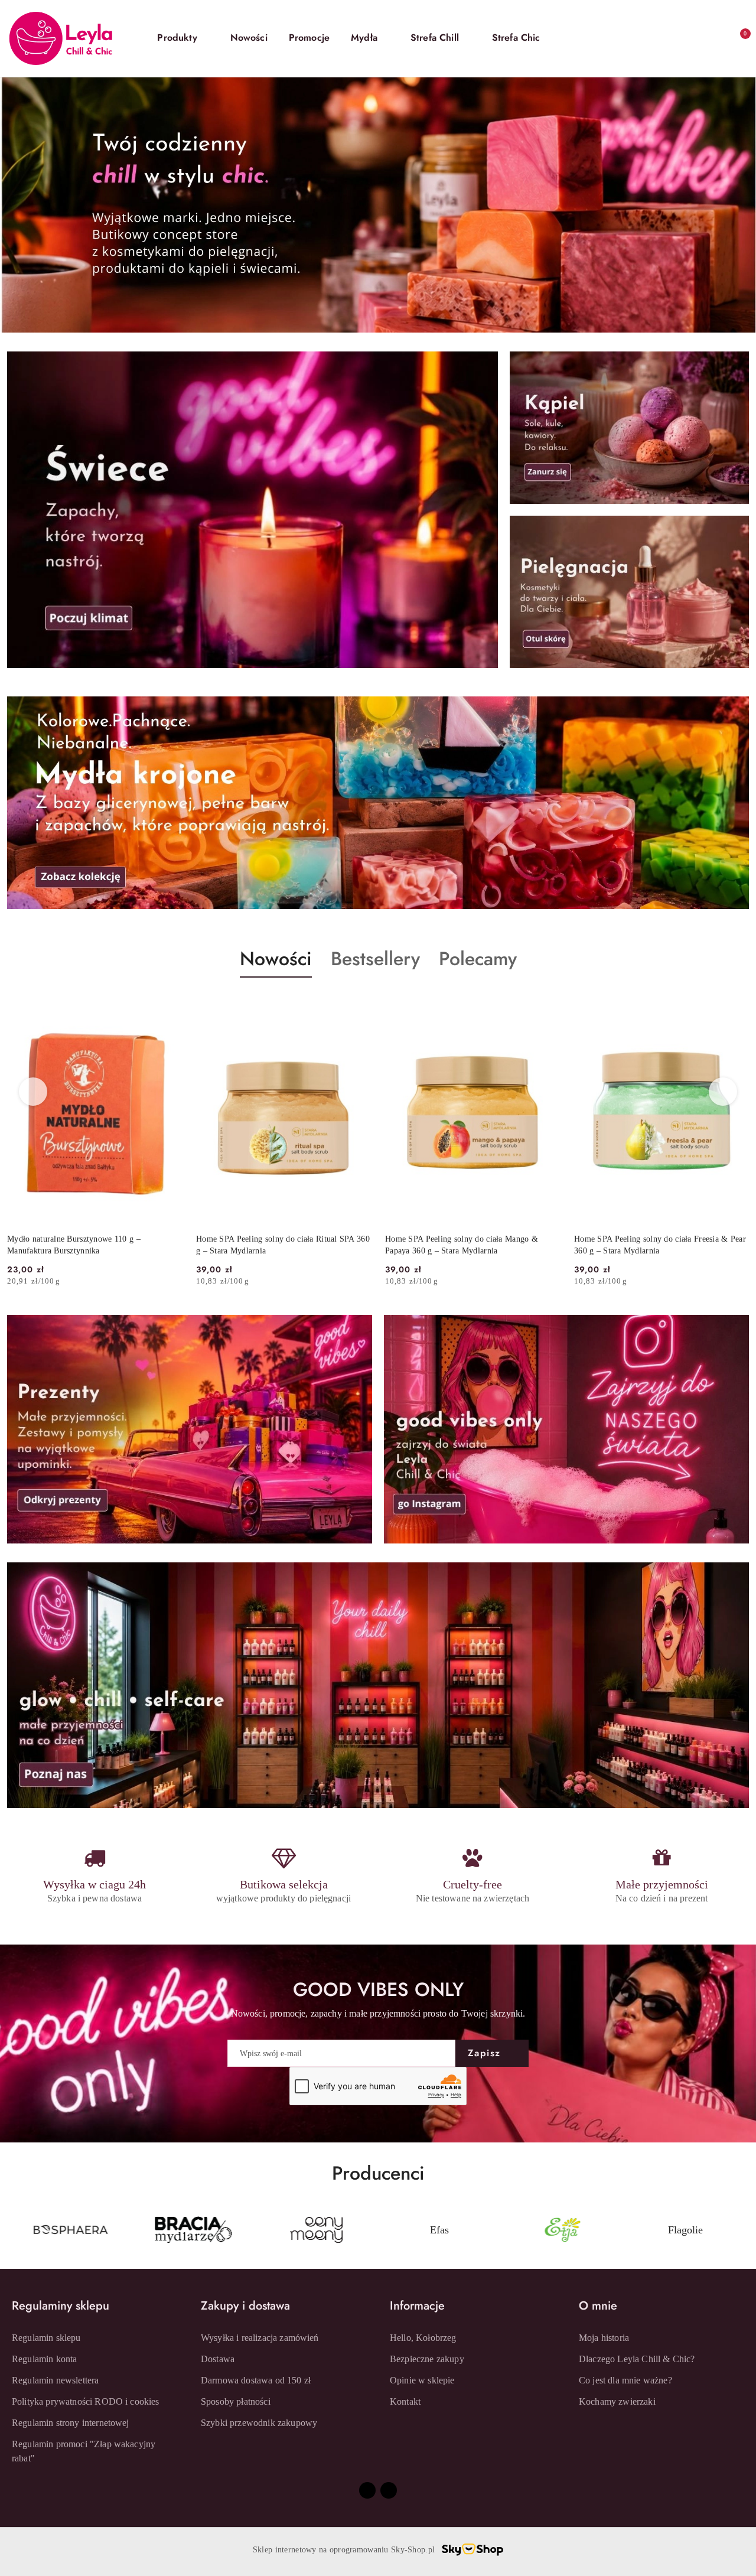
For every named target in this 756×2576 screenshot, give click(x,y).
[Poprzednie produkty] (33, 1092)
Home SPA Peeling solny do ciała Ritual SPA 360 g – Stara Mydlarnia (94, 1245)
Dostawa (218, 2359)
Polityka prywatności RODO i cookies (86, 2401)
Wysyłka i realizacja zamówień (260, 2338)
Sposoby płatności (236, 2401)
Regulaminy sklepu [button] (61, 2306)
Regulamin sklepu (46, 2338)
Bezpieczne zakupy (427, 2359)
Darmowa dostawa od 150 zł (256, 2380)
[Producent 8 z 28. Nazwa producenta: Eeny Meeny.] (193, 2230)
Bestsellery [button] (375, 959)
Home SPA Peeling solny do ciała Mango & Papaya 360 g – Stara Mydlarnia (273, 1245)
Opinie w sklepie (422, 2380)
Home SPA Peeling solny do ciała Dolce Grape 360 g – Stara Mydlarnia (656, 1245)
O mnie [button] (598, 2306)
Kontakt (405, 2401)
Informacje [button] (417, 2306)
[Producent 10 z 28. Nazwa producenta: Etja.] (439, 2230)
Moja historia (604, 2338)
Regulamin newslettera (55, 2380)
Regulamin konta (44, 2359)
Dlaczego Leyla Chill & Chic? (637, 2359)
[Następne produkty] (723, 1092)
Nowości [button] (276, 959)
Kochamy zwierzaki (617, 2401)
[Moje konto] (690, 38)
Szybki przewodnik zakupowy (259, 2423)
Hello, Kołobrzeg (423, 2338)
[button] (183, 38)
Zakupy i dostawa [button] (245, 2306)
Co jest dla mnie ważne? (625, 2380)
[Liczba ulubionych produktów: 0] (713, 38)
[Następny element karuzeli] (744, 2230)
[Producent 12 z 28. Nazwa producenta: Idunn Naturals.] (686, 2230)
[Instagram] (389, 2490)
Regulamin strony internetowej (71, 2423)
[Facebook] (367, 2490)
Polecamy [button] (478, 959)
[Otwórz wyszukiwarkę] (666, 38)
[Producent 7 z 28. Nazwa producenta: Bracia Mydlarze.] (70, 2230)
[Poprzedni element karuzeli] (12, 2230)
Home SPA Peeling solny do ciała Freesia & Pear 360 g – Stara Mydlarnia (471, 1245)
